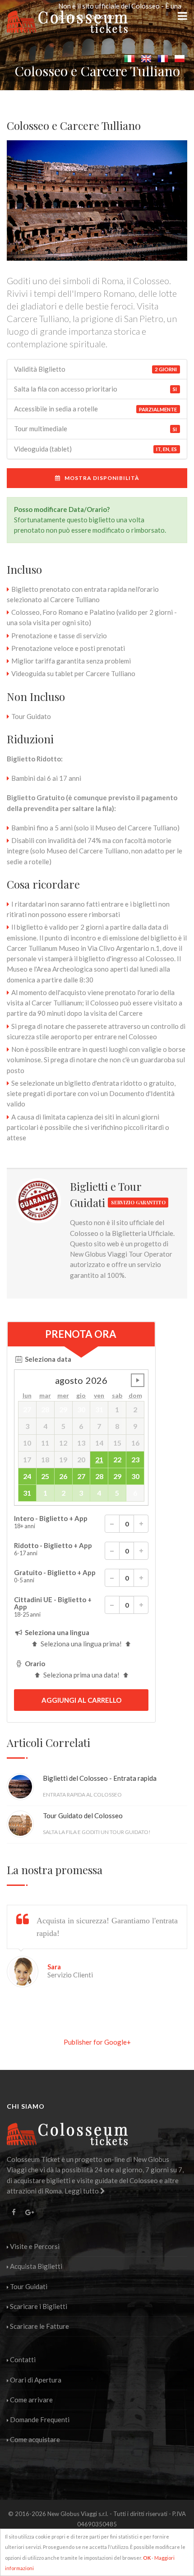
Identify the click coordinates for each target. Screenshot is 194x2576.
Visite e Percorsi (35, 2246)
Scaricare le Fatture (39, 2326)
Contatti (23, 2359)
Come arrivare (31, 2400)
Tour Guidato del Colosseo (83, 1816)
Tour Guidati (29, 2286)
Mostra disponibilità (100, 478)
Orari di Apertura (36, 2380)
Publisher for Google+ (97, 2042)
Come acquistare (35, 2439)
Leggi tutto (82, 2191)
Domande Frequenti (40, 2419)
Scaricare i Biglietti (39, 2306)
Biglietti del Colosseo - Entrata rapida (100, 1778)
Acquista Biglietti (36, 2266)
